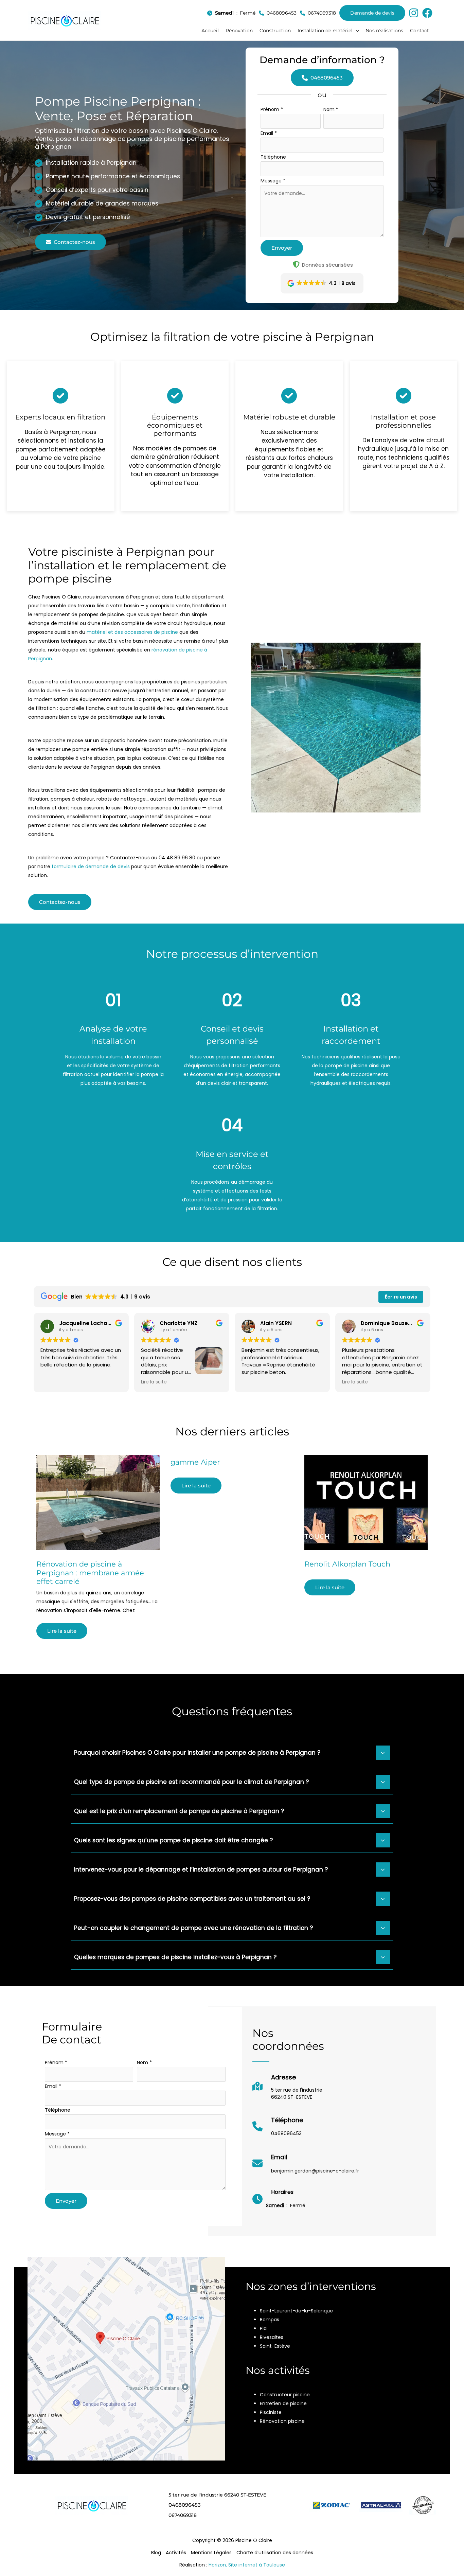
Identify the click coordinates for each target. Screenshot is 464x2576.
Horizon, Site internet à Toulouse (247, 2565)
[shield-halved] (296, 264)
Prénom (272, 109)
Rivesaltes (272, 2337)
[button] (328, 31)
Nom (331, 109)
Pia (263, 2328)
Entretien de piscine (283, 2403)
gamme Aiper (195, 1462)
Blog (156, 2553)
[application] (356, 31)
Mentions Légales (211, 2553)
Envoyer (282, 248)
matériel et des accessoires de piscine (132, 632)
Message (273, 181)
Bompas (270, 2320)
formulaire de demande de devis (91, 866)
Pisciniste (271, 2412)
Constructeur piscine (285, 2395)
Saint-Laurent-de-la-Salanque (296, 2311)
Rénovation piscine (282, 2421)
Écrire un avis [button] (401, 1297)
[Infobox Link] (287, 2089)
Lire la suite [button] (154, 1382)
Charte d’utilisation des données (275, 2553)
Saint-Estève (275, 2346)
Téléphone (273, 157)
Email (269, 133)
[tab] (232, 1752)
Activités (176, 2553)
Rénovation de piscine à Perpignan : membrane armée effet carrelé (90, 1572)
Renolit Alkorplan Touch (347, 1564)
